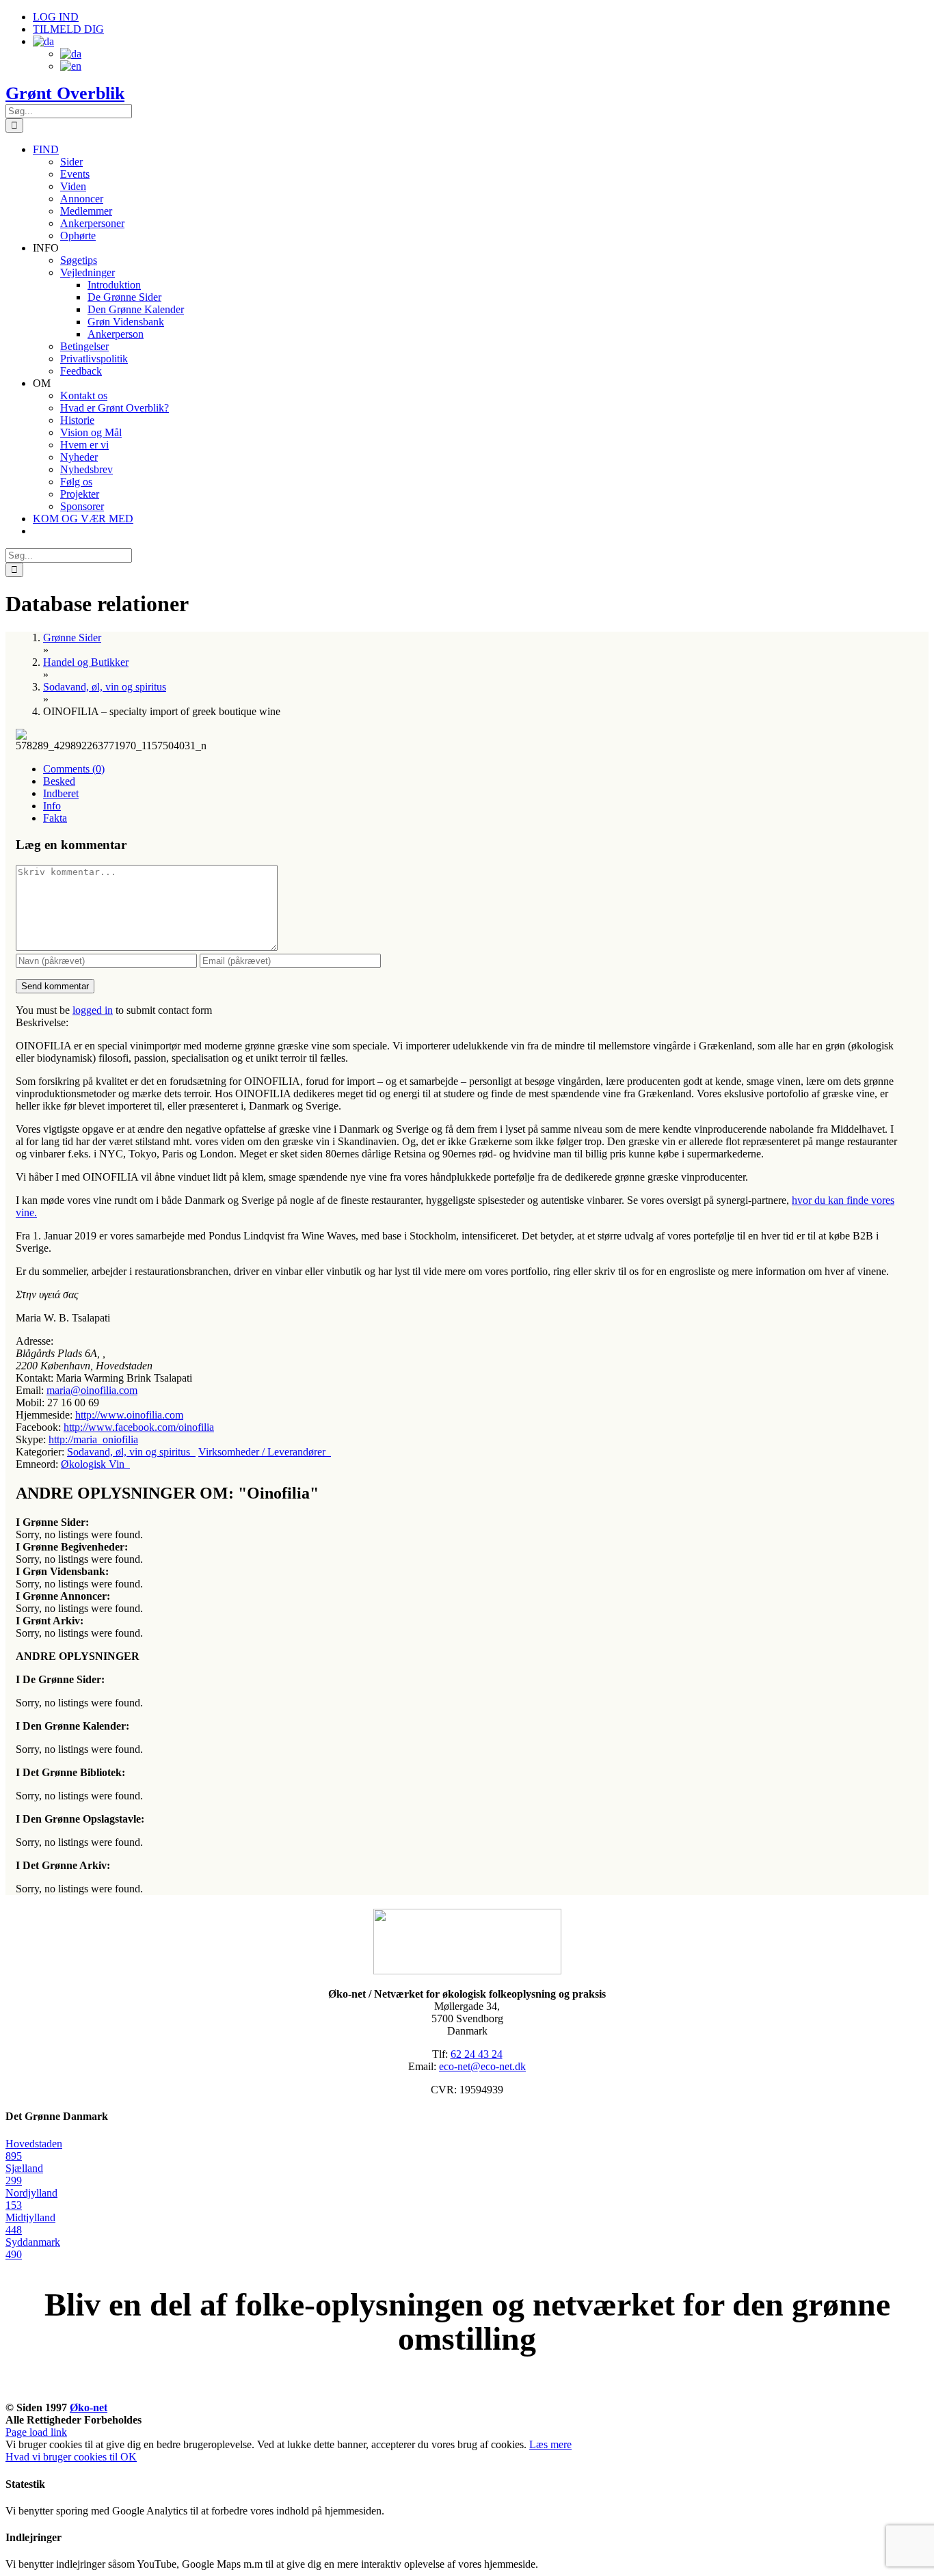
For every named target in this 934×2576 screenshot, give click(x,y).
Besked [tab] (59, 781)
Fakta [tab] (55, 818)
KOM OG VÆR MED (467, 2392)
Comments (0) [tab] (74, 769)
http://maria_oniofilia (93, 1439)
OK (129, 2457)
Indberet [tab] (61, 793)
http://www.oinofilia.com (129, 1415)
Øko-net (89, 2407)
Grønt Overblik (65, 93)
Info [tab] (52, 806)
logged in (93, 1010)
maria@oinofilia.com (92, 1390)
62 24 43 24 (477, 2054)
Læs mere (550, 2444)
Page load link (36, 2432)
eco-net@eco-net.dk (482, 2066)
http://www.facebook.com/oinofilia (139, 1427)
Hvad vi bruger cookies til (63, 2457)
